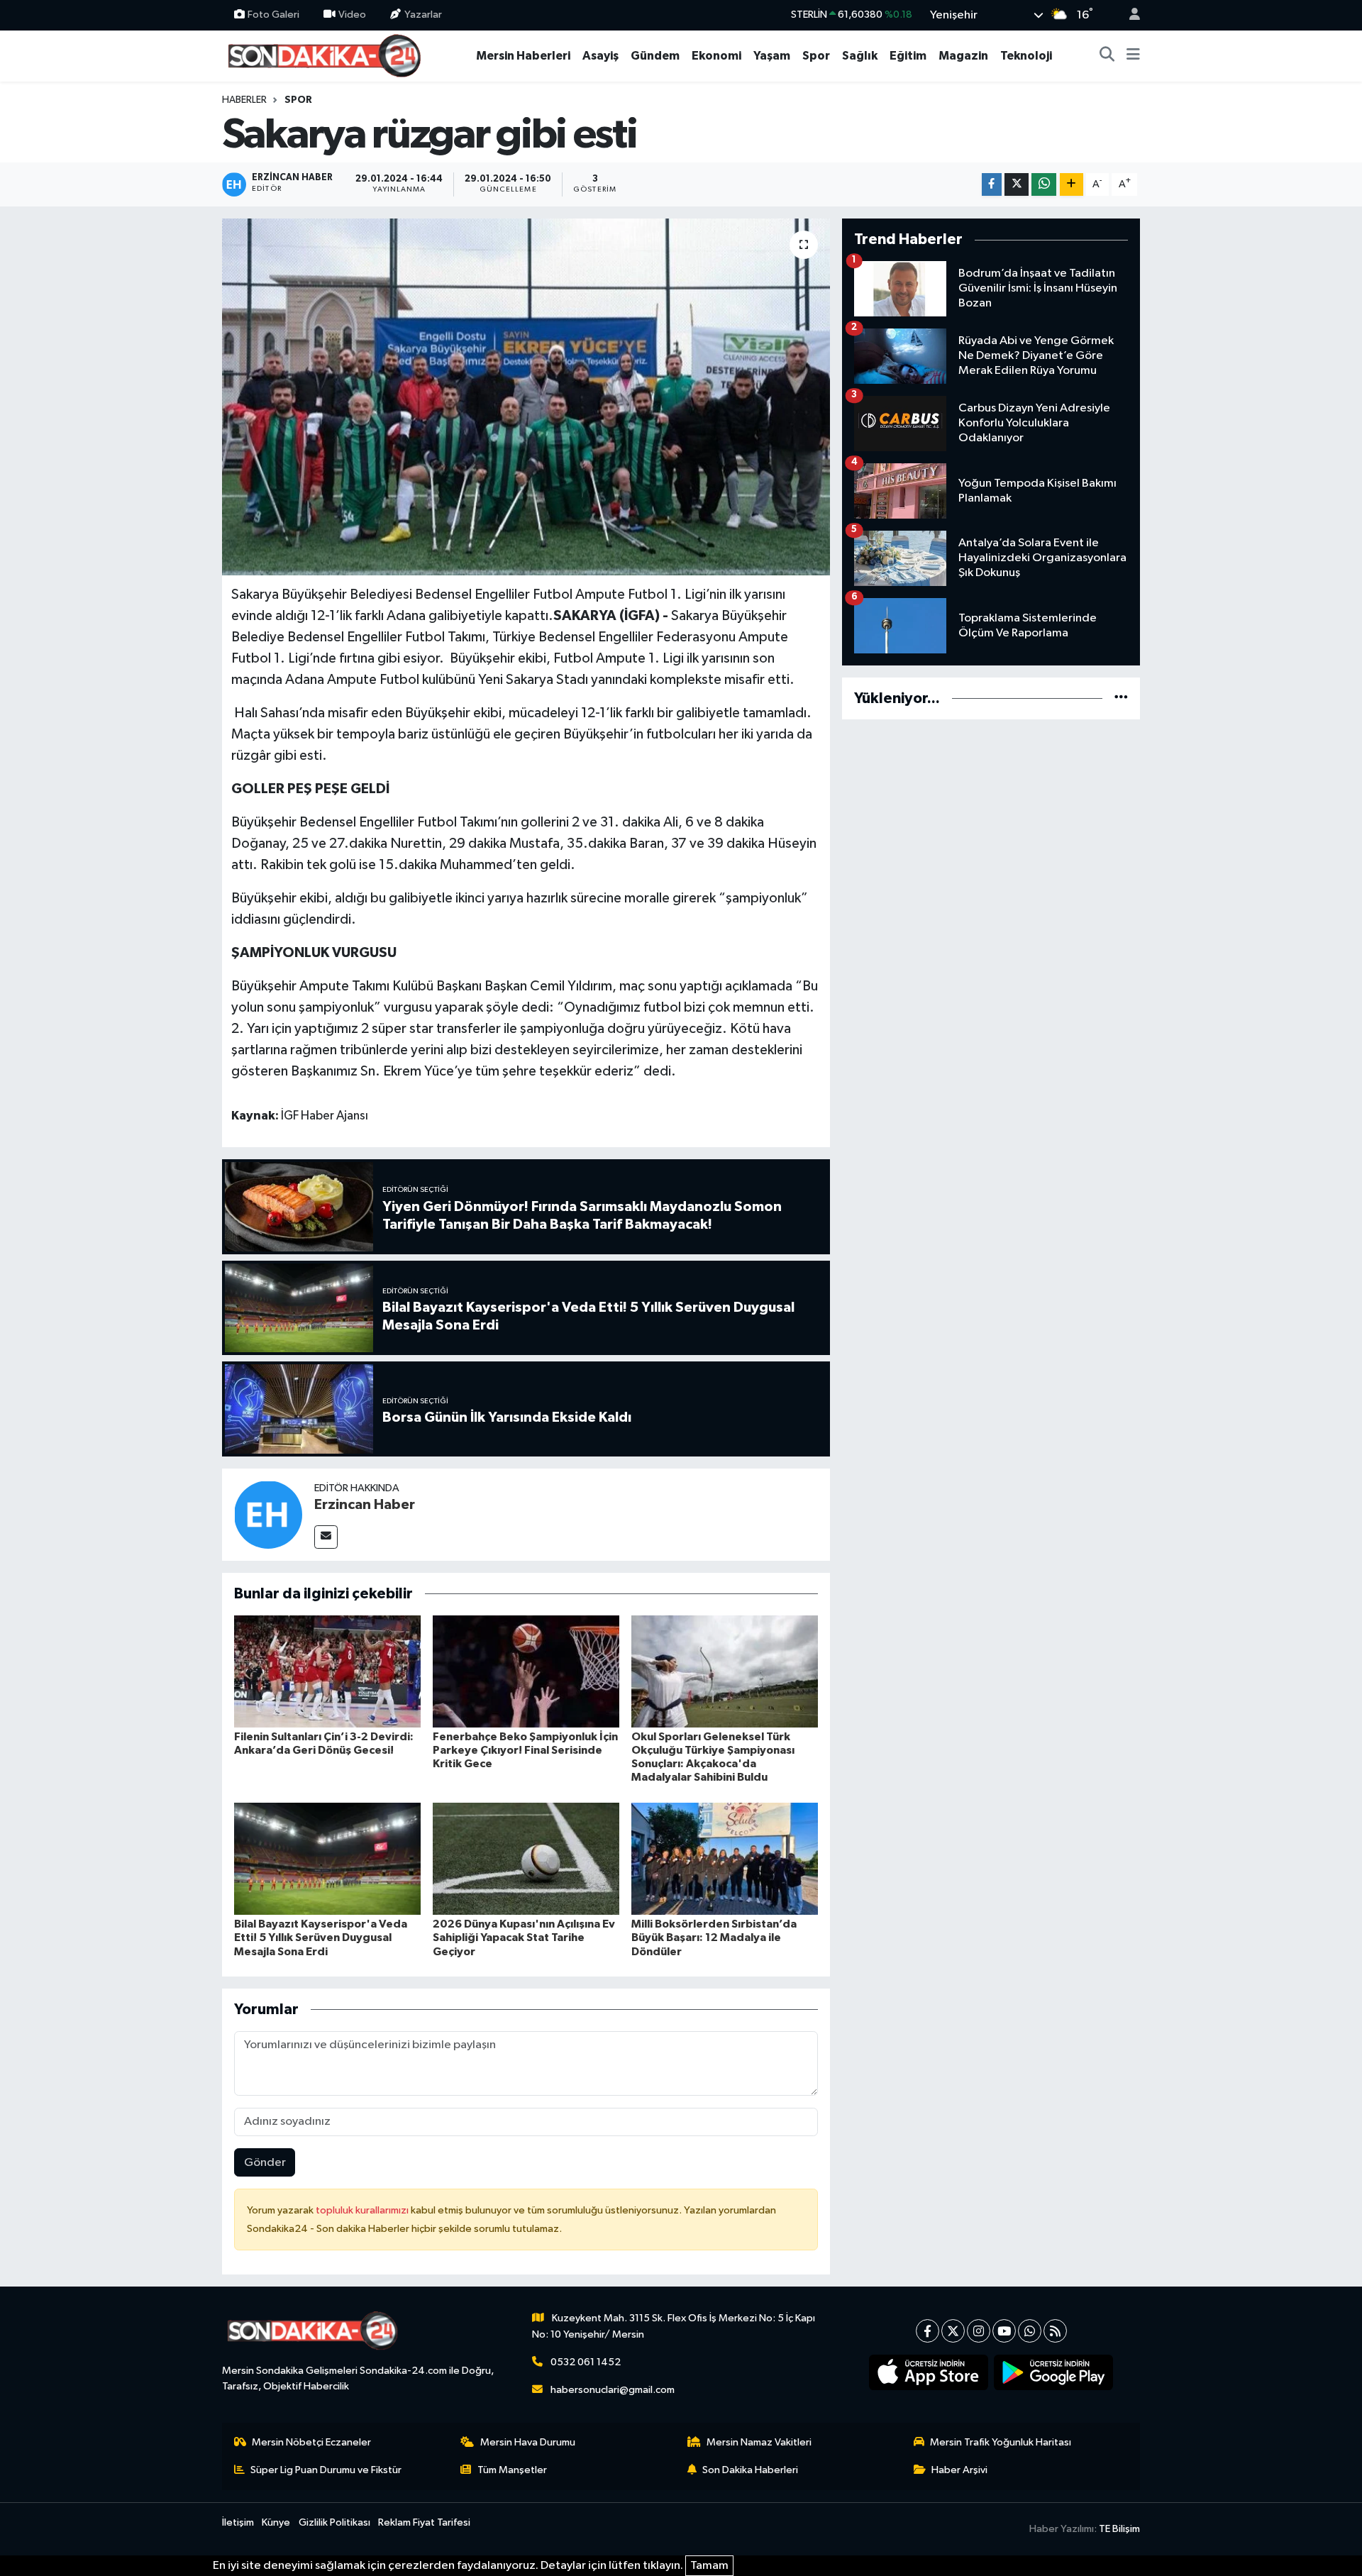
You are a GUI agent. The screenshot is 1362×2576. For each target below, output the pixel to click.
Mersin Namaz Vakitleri (759, 2442)
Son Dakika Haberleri (750, 2470)
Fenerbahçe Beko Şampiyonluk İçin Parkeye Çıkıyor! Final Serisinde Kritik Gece (525, 1750)
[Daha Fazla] (1072, 185)
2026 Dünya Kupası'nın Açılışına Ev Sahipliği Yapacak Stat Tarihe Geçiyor (524, 1937)
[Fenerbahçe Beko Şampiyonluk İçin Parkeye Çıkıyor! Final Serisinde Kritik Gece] (526, 1671)
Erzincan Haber (365, 1505)
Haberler (244, 100)
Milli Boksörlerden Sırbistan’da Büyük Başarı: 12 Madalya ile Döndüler (714, 1937)
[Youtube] (1004, 2331)
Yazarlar (423, 15)
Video (352, 15)
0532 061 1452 (586, 2362)
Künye (276, 2522)
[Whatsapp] (1030, 2331)
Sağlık (860, 56)
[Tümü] (1121, 698)
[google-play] (1054, 2372)
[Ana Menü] (1133, 56)
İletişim (238, 2522)
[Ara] (1107, 56)
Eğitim (908, 56)
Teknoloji (1026, 56)
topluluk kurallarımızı (363, 2210)
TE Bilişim (1119, 2529)
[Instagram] (979, 2331)
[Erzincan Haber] (268, 1514)
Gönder (265, 2163)
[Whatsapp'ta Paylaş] (1044, 185)
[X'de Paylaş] (1017, 185)
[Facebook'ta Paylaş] (992, 185)
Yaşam (772, 56)
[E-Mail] (326, 1537)
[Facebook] (928, 2331)
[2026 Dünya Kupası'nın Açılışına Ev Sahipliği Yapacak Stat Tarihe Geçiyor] (526, 1858)
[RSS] (1055, 2331)
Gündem (655, 56)
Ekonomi (716, 56)
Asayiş (600, 56)
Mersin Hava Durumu (528, 2442)
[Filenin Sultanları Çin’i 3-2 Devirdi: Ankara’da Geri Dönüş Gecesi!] (327, 1671)
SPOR (298, 100)
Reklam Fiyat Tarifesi (424, 2522)
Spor (816, 56)
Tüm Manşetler (512, 2470)
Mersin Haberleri (523, 56)
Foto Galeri (273, 15)
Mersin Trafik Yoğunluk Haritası (1001, 2442)
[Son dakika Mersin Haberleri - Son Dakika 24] (328, 55)
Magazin (963, 56)
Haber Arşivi (959, 2470)
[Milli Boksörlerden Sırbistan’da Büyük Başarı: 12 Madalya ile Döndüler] (725, 1858)
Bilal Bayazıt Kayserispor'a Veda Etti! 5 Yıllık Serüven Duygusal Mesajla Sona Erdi (321, 1937)
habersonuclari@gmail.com (613, 2390)
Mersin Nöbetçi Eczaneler (311, 2442)
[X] (953, 2331)
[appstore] (929, 2372)
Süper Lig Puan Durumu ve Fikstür (326, 2470)
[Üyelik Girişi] (1129, 15)
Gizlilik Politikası (334, 2522)
